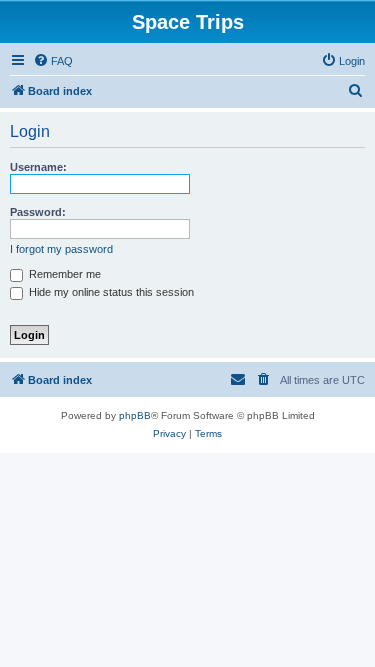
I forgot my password (61, 249)
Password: (38, 212)
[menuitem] (53, 61)
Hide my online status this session (110, 292)
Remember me (63, 274)
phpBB (135, 415)
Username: (38, 167)
